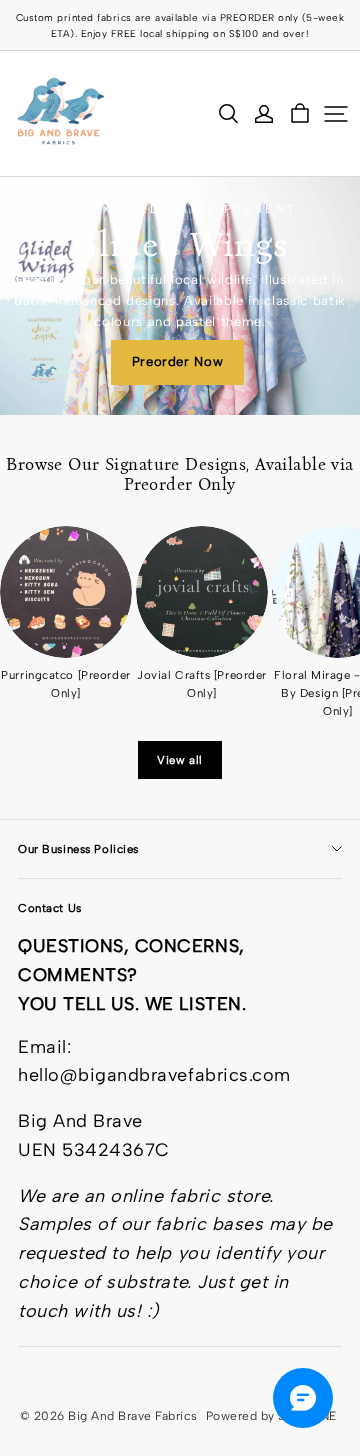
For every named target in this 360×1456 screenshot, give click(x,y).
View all (180, 760)
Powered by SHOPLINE (271, 1416)
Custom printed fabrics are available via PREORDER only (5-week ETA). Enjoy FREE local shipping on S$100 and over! (182, 25)
